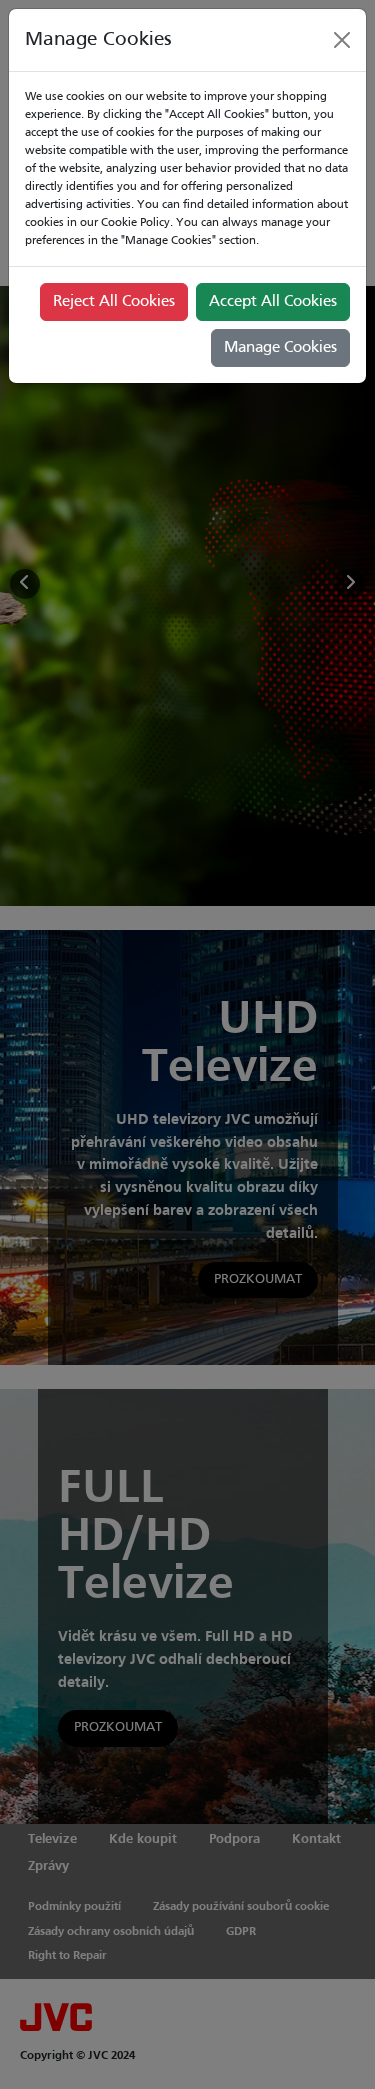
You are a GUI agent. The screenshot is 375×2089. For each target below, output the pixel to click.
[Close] (342, 40)
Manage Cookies (280, 348)
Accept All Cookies (273, 302)
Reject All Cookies (114, 302)
